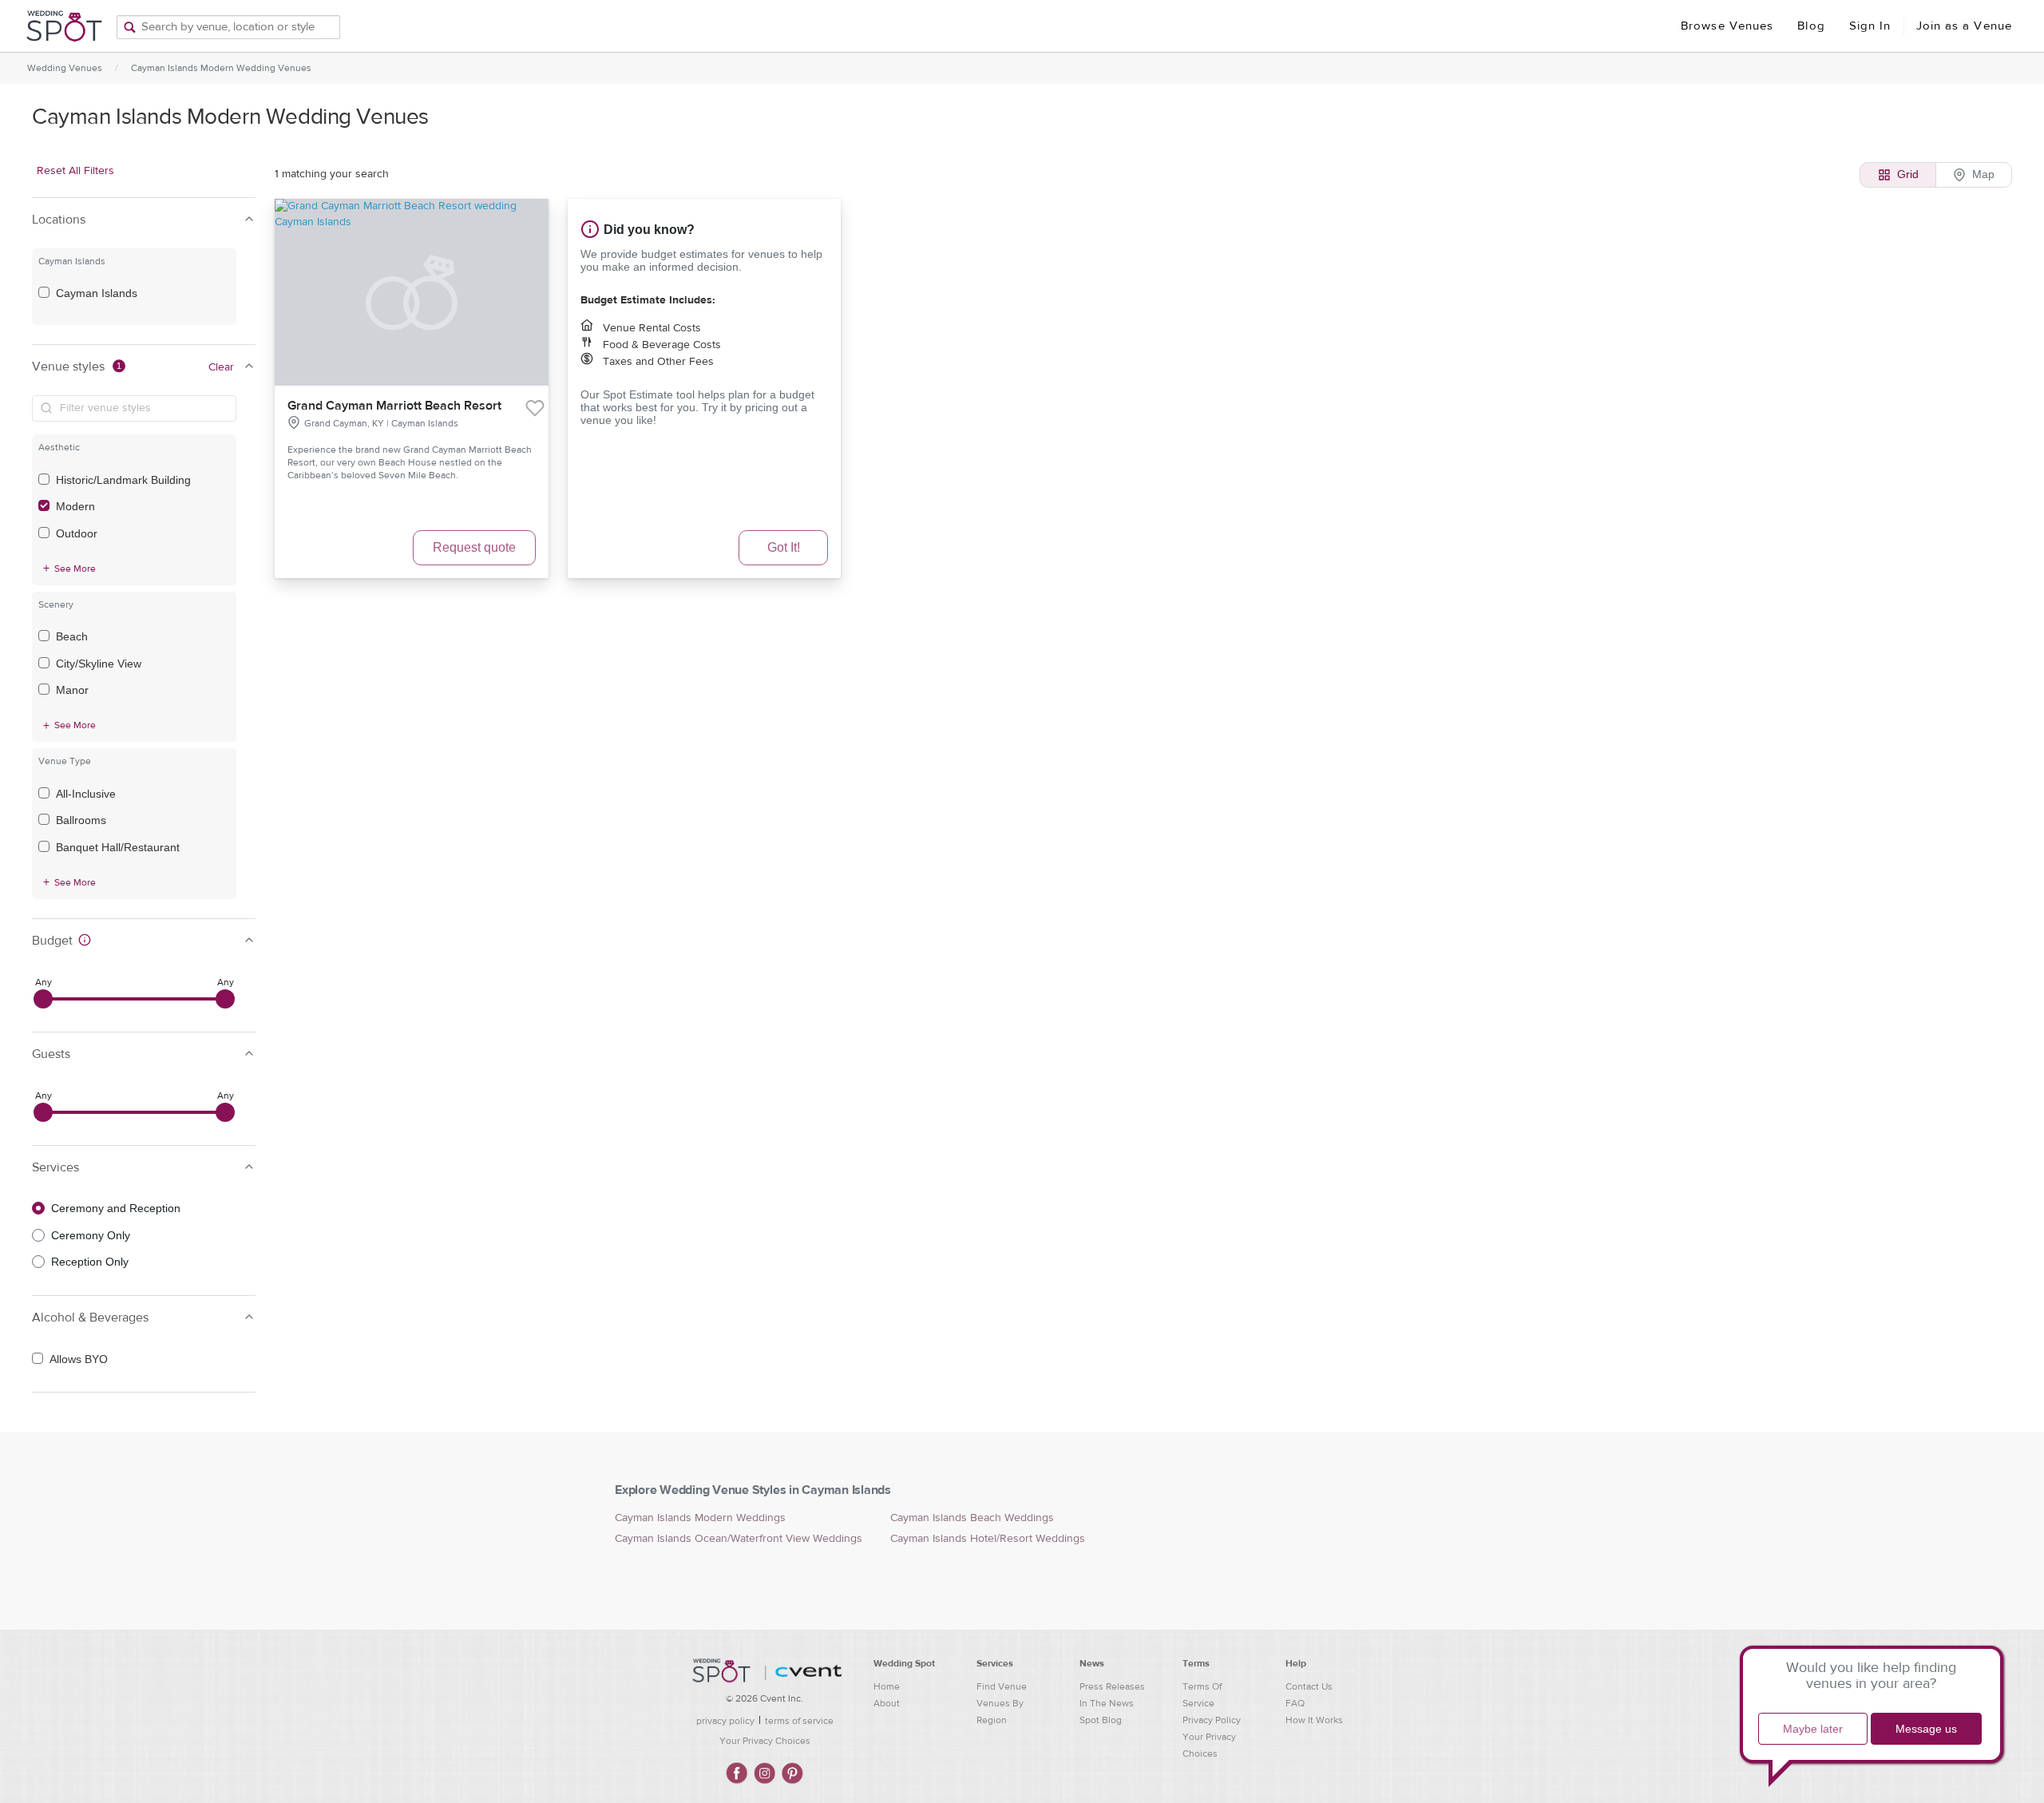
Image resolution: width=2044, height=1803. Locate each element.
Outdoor (77, 533)
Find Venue (1002, 1686)
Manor (72, 690)
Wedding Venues (65, 68)
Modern (75, 506)
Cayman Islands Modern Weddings (700, 1518)
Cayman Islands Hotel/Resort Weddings (988, 1539)
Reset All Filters (75, 171)
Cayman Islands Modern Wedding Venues (221, 68)
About (887, 1703)
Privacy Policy (1212, 1720)
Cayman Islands (97, 293)
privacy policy (725, 1721)
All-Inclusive (86, 794)
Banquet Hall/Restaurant (118, 847)
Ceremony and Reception (116, 1208)
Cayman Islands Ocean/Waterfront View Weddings (739, 1539)
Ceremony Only (91, 1235)
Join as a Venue (1965, 26)
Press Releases (1112, 1686)
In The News (1107, 1703)
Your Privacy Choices (765, 1741)
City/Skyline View (99, 664)
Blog (1811, 26)
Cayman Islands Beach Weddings (972, 1518)
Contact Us (1309, 1686)
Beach (72, 636)
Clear (221, 367)
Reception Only (90, 1262)
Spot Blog (1101, 1720)
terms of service (799, 1721)
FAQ (1295, 1703)
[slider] (43, 999)
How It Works (1314, 1720)
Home (887, 1686)
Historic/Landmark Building (123, 480)
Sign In (1870, 26)
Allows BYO (79, 1359)
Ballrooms (81, 820)
